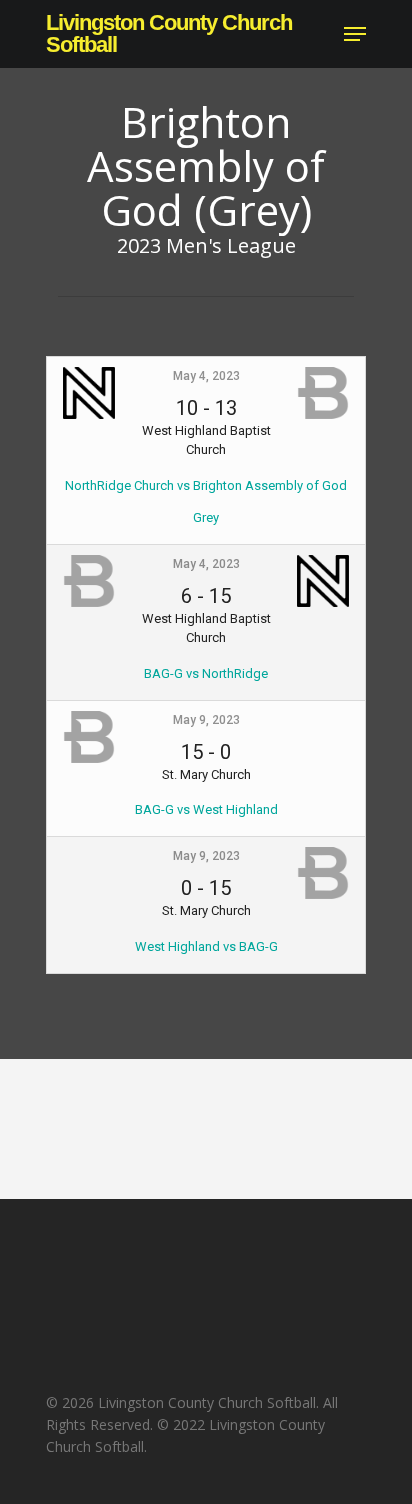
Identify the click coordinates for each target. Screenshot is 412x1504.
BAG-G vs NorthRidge (206, 673)
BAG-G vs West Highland (206, 809)
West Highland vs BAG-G (206, 946)
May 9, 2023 (206, 720)
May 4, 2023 (206, 376)
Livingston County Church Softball (169, 34)
